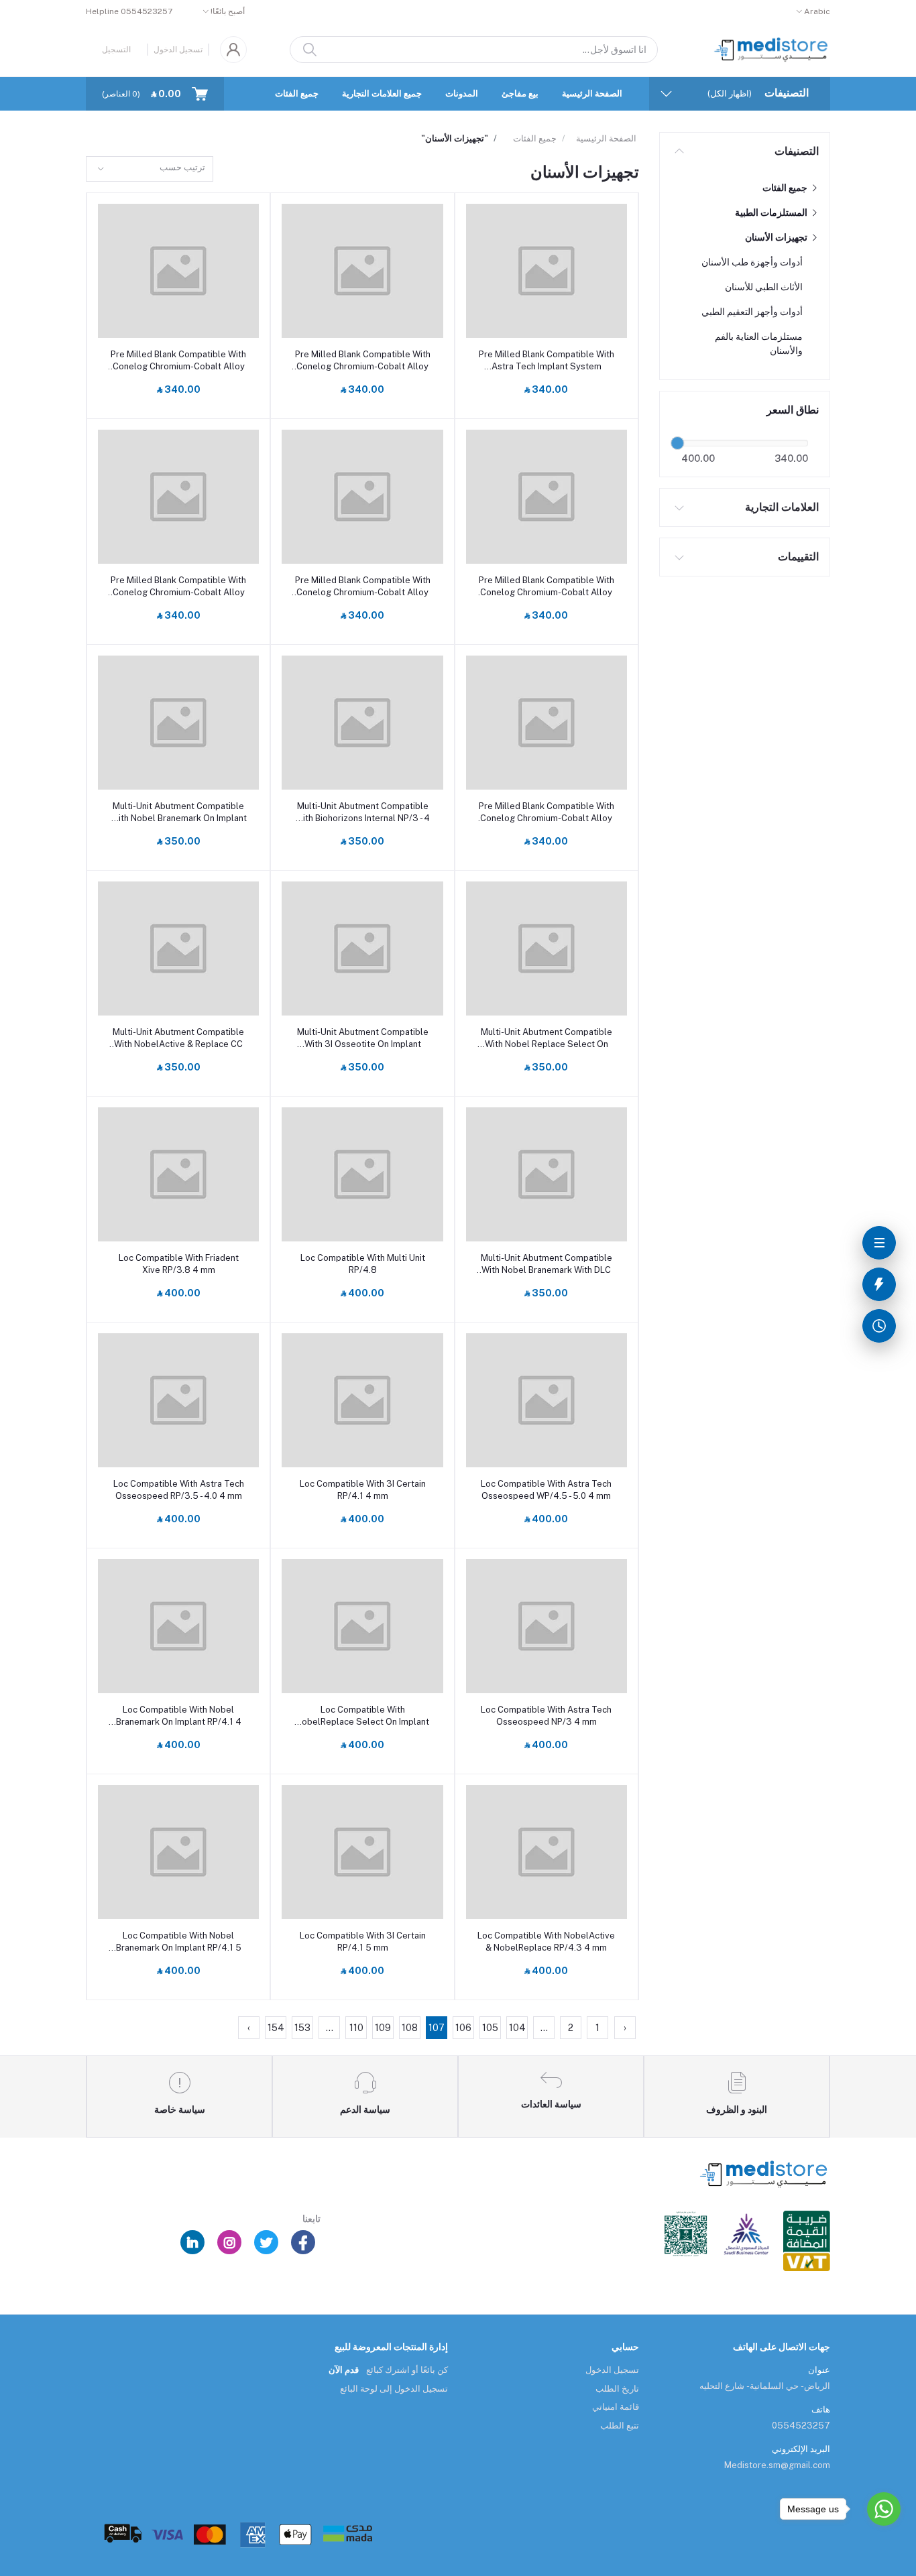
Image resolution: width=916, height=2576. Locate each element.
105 (490, 2028)
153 (302, 2028)
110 (356, 2028)
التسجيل (116, 50)
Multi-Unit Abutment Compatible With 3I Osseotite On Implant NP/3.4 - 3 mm (363, 1039)
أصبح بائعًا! (228, 11)
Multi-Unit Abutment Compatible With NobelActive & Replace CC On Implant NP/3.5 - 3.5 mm (178, 1039)
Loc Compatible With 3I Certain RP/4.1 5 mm (363, 1942)
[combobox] (150, 169)
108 (410, 2028)
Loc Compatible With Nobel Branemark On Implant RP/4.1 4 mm (179, 1716)
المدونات (462, 94)
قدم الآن (344, 2370)
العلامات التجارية (782, 507)
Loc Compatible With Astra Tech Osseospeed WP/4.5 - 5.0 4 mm (546, 1490)
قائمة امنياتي (616, 2407)
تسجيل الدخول (178, 50)
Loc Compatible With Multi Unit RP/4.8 (363, 1264)
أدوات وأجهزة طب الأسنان (752, 262)
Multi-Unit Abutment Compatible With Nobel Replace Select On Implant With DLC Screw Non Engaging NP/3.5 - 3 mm (547, 1039)
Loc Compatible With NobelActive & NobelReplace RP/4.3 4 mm (546, 1942)
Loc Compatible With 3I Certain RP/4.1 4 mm (363, 1490)
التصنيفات (797, 151)
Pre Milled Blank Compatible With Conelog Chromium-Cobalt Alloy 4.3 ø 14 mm (547, 587)
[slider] (677, 443)
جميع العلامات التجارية (382, 94)
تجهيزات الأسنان (777, 237)
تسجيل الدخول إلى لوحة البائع (394, 2389)
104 (517, 2028)
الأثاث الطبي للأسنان (764, 287)
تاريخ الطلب (617, 2389)
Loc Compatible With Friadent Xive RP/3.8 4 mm (179, 1264)
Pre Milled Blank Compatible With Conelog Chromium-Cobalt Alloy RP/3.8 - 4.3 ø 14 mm (363, 361)
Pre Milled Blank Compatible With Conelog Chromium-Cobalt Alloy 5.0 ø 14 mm (178, 361)
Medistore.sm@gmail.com (777, 2465)
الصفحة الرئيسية (592, 94)
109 (383, 2028)
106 (463, 2028)
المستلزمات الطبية (772, 212)
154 (276, 2028)
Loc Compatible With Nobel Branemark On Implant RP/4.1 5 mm (179, 1942)
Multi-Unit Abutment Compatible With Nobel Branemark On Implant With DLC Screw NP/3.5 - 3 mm (179, 813)
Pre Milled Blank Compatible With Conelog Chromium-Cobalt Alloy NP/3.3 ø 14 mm (547, 813)
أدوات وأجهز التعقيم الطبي (752, 312)
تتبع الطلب (620, 2426)
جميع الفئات (297, 94)
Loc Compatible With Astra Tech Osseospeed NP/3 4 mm (546, 1716)
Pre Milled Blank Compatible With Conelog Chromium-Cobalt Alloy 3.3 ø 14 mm (178, 587)
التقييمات (798, 557)
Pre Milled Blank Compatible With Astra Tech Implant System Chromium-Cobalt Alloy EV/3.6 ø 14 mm (547, 361)
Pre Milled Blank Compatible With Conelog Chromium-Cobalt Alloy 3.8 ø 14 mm (363, 587)
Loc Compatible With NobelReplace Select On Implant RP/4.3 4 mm (362, 1716)
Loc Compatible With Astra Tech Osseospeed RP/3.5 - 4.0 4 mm (179, 1490)
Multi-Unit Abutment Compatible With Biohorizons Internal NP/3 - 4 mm (362, 813)
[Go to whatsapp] (884, 2509)
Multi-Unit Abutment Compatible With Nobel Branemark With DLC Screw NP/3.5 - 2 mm (547, 1265)
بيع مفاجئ (520, 94)
